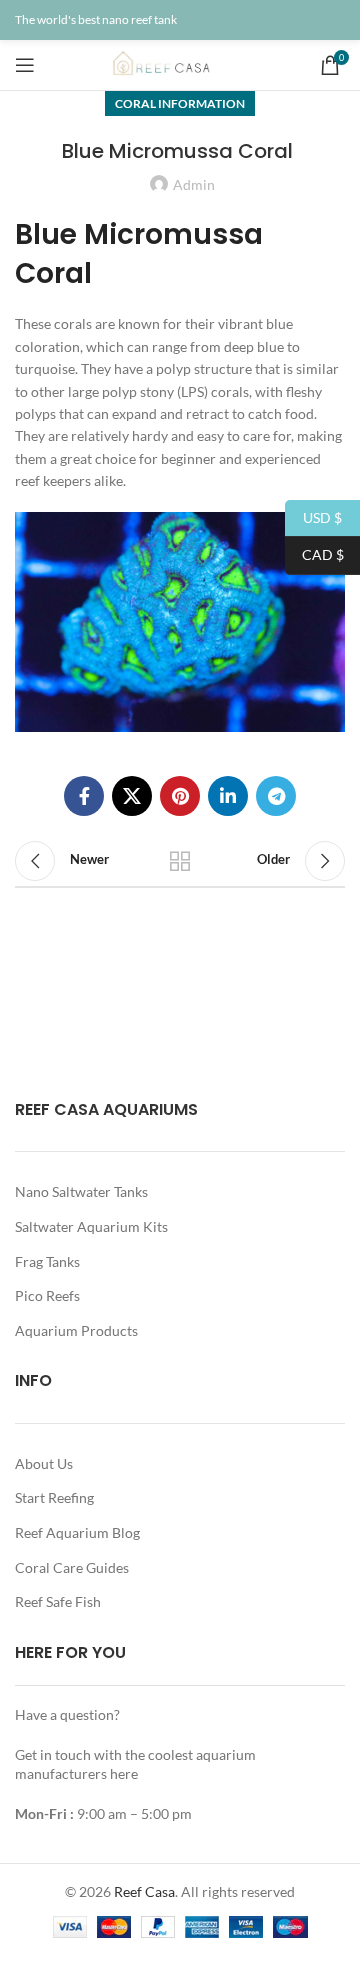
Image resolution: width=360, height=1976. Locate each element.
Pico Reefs (47, 1295)
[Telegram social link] (276, 796)
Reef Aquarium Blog (77, 1532)
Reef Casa (144, 1891)
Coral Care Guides (72, 1567)
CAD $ (314, 554)
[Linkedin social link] (228, 796)
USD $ (313, 516)
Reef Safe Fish (58, 1601)
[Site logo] (180, 63)
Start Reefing (54, 1497)
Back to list (180, 861)
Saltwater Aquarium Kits (91, 1226)
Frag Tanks (47, 1261)
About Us (44, 1463)
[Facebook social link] (84, 796)
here (124, 1773)
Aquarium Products (76, 1330)
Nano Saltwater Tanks (81, 1191)
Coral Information (180, 103)
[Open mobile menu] (25, 65)
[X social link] (132, 796)
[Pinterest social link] (180, 796)
